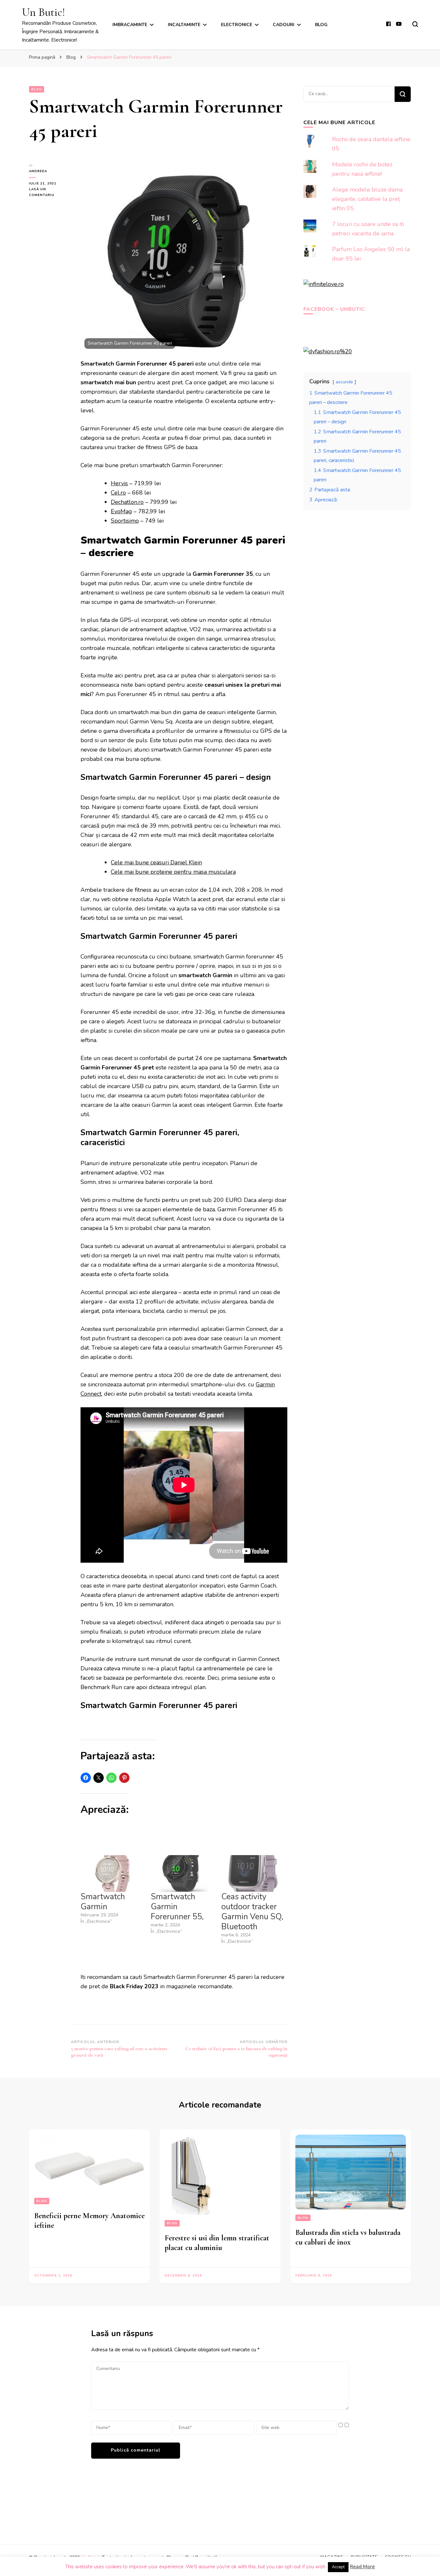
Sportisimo (125, 521)
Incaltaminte (184, 25)
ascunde (344, 382)
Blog (321, 25)
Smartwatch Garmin (103, 1902)
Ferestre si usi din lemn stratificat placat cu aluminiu (217, 2243)
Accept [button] (338, 2567)
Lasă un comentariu (50, 192)
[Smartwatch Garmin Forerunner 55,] (183, 1873)
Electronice (237, 25)
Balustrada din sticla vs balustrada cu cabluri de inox (348, 2237)
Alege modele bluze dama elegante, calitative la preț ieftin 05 (367, 199)
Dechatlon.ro (127, 502)
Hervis (119, 483)
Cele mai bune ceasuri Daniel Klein (156, 862)
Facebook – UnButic (334, 309)
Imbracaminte (130, 25)
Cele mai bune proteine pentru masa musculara (173, 872)
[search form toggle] (415, 24)
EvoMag (121, 511)
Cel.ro (118, 493)
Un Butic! (43, 12)
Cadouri (284, 25)
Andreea (38, 171)
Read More (362, 2567)
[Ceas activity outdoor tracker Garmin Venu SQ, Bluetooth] (253, 1873)
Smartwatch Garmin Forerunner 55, (177, 1907)
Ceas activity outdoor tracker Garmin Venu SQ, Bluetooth (252, 1912)
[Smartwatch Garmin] (112, 1873)
